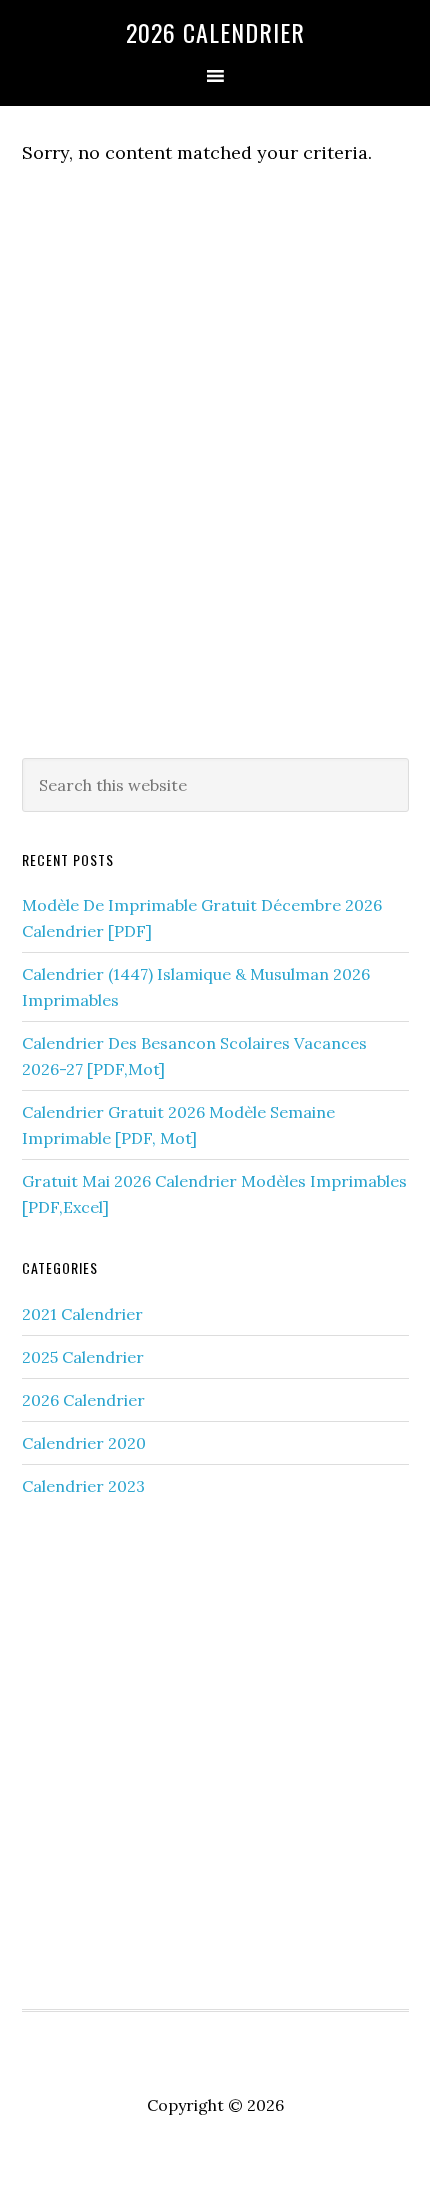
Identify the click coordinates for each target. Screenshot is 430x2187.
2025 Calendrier (83, 1357)
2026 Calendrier (215, 32)
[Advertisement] (215, 503)
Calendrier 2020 (84, 1443)
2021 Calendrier (82, 1314)
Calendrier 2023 (83, 1486)
